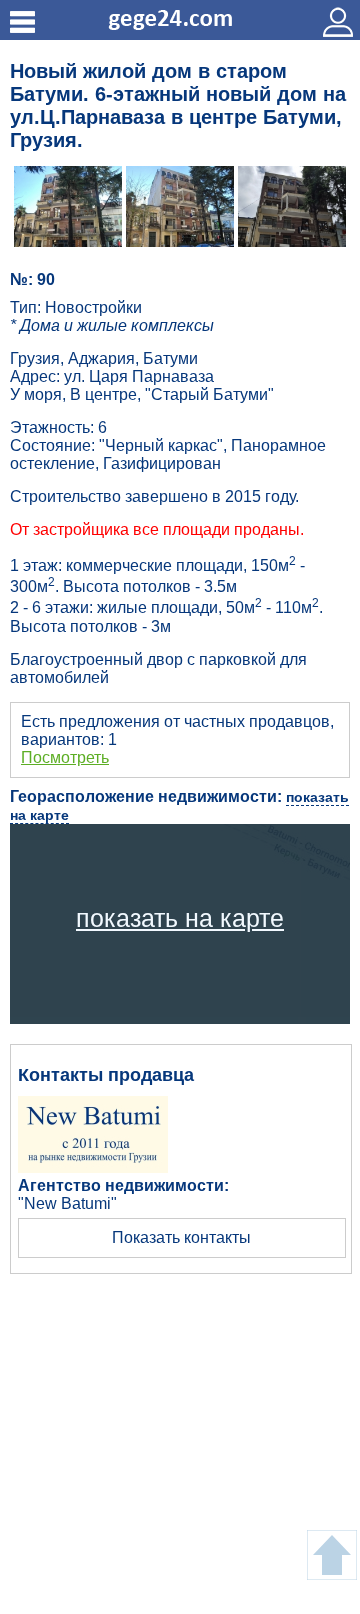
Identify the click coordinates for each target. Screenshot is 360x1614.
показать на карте (180, 918)
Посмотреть (65, 757)
